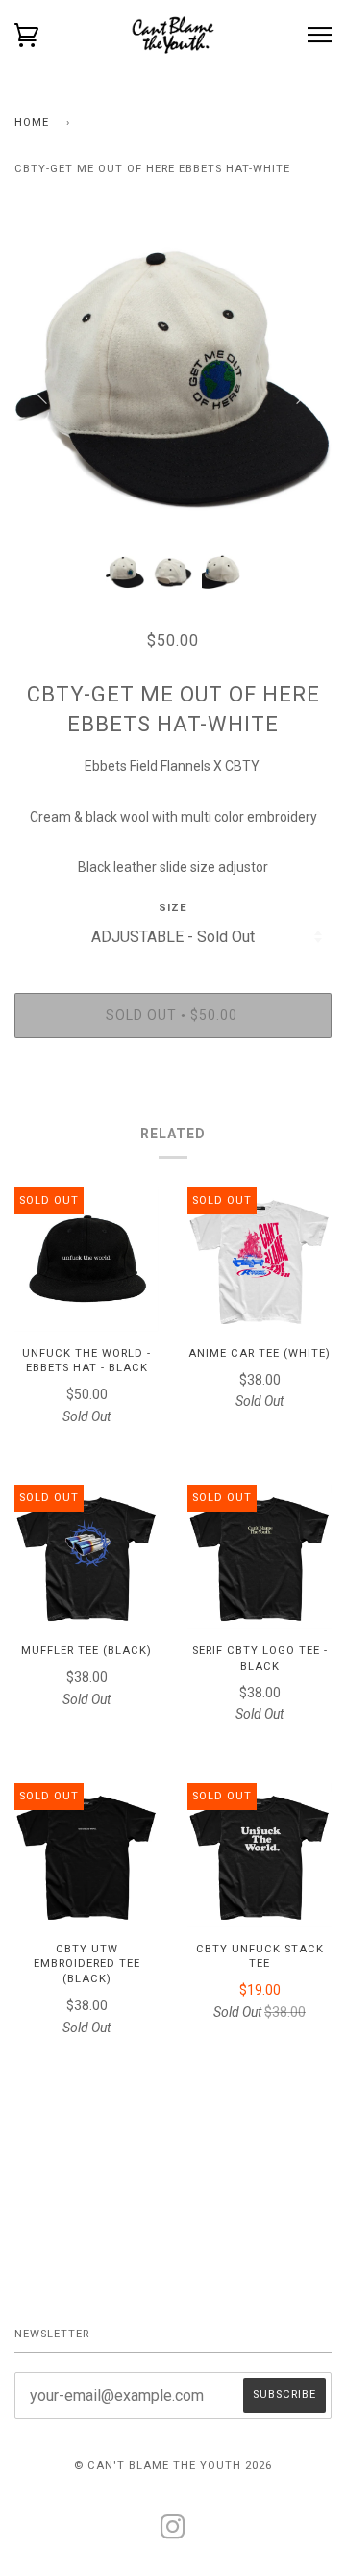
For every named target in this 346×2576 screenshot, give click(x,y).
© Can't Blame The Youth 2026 (173, 2466)
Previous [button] (47, 380)
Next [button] (297, 380)
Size (173, 908)
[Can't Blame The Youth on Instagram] (173, 2533)
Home (32, 123)
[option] (173, 380)
